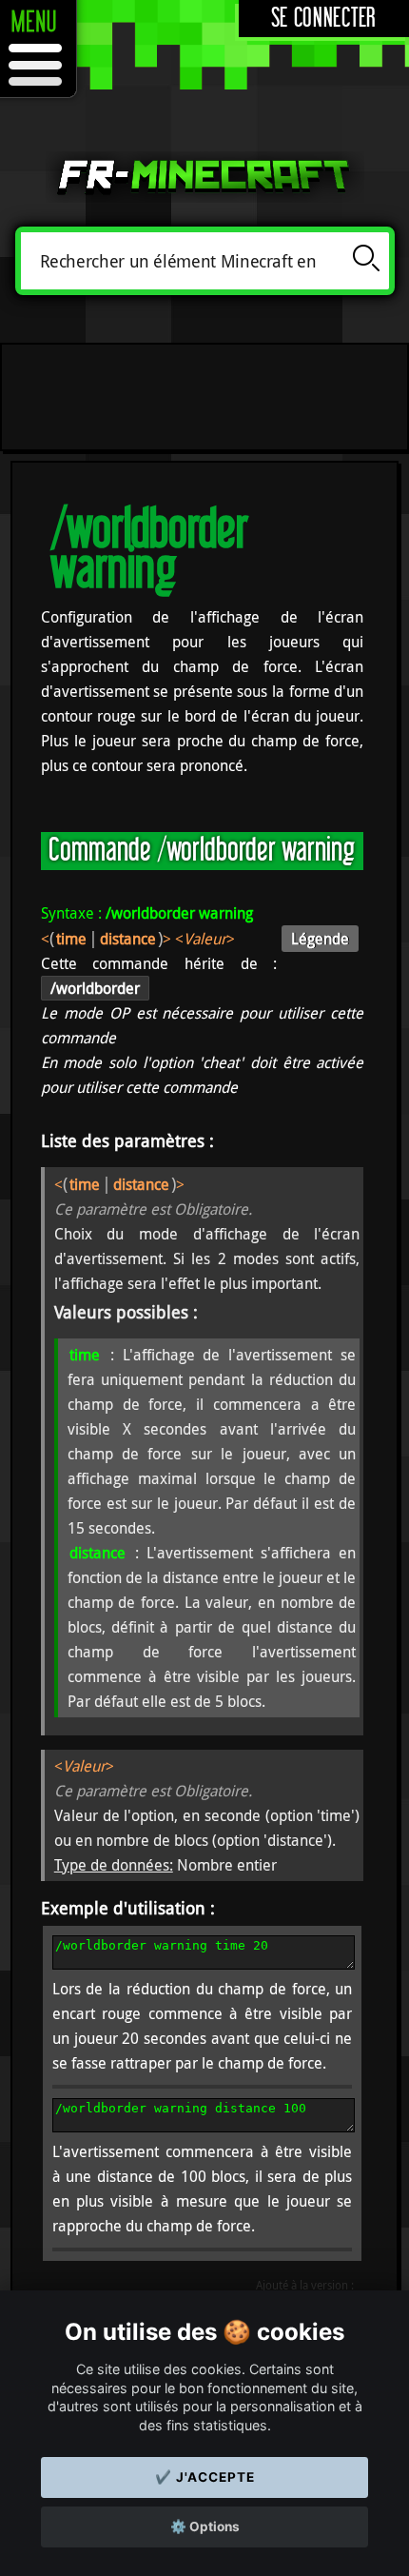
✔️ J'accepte (205, 2477)
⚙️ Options (205, 2526)
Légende (320, 939)
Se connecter (324, 19)
